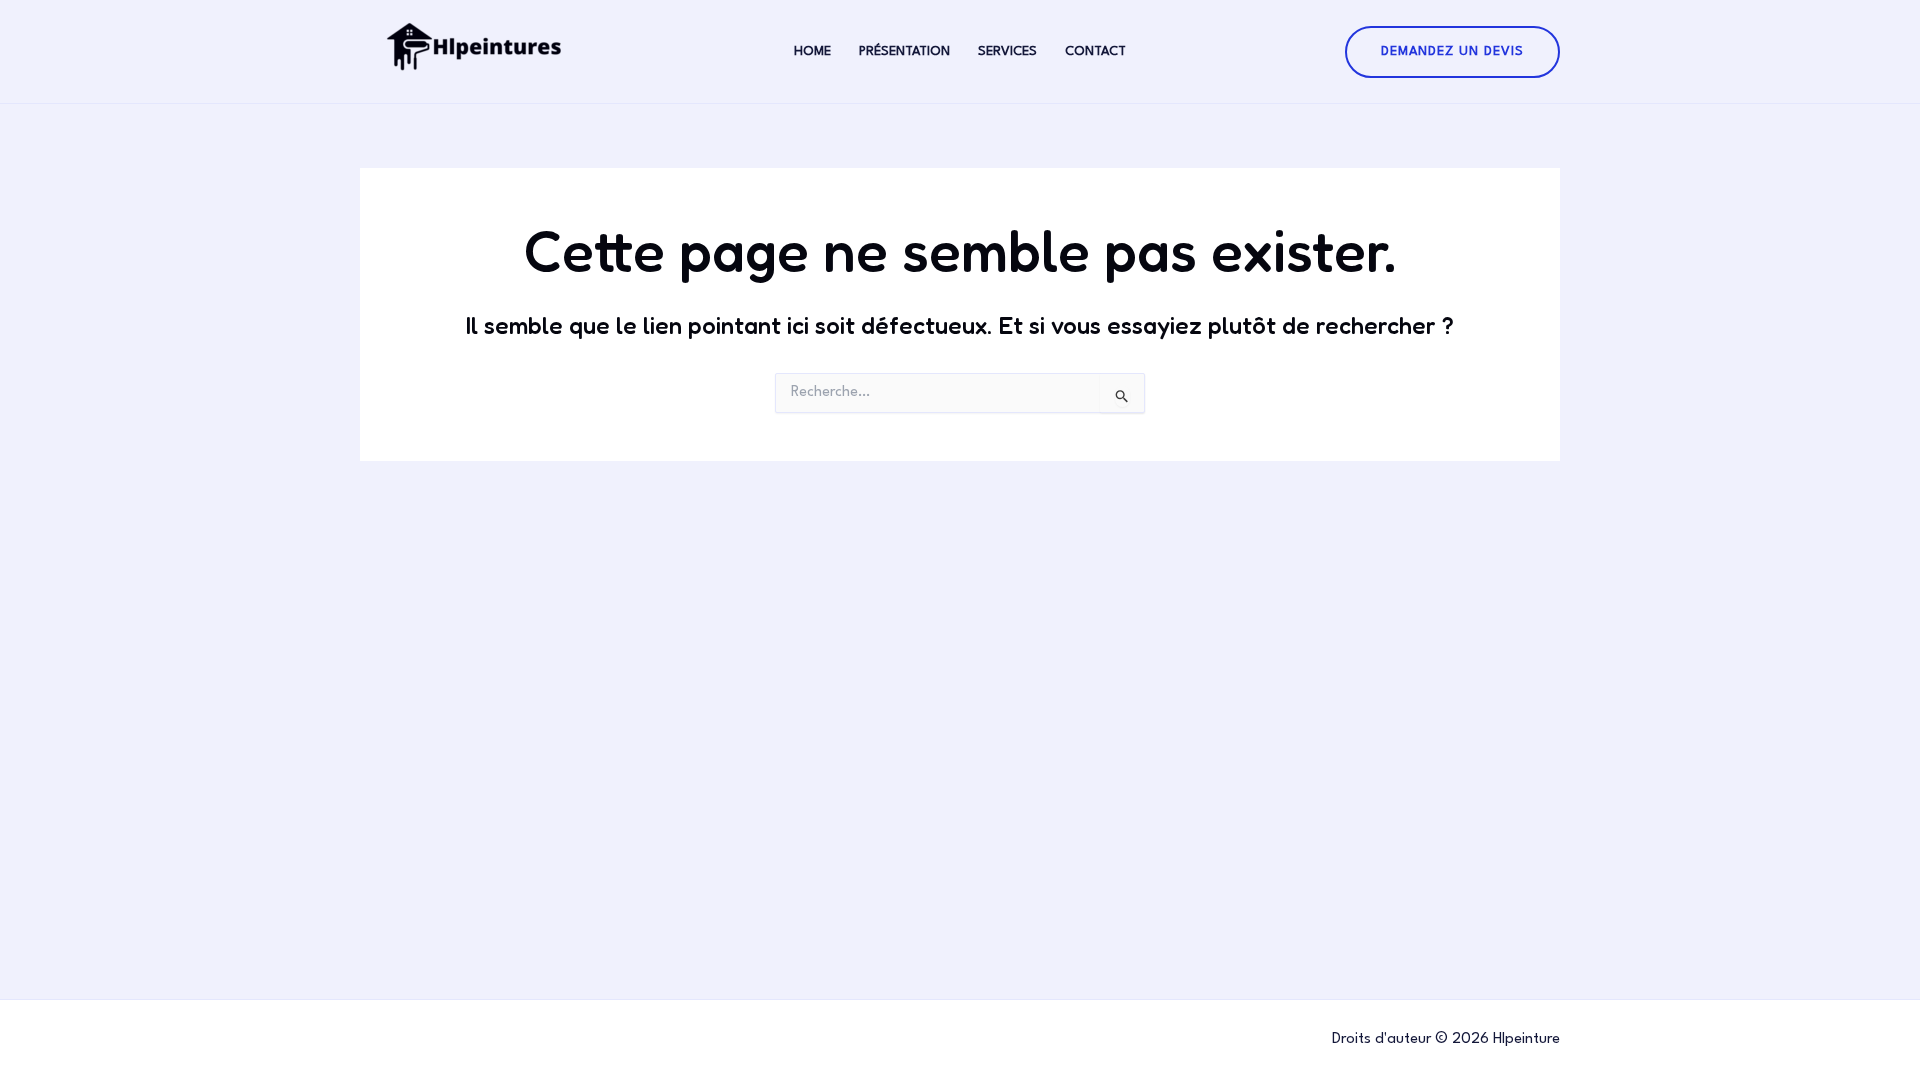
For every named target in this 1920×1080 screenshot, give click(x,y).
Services (1007, 51)
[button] (1452, 52)
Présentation (904, 51)
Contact (1095, 51)
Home (812, 51)
